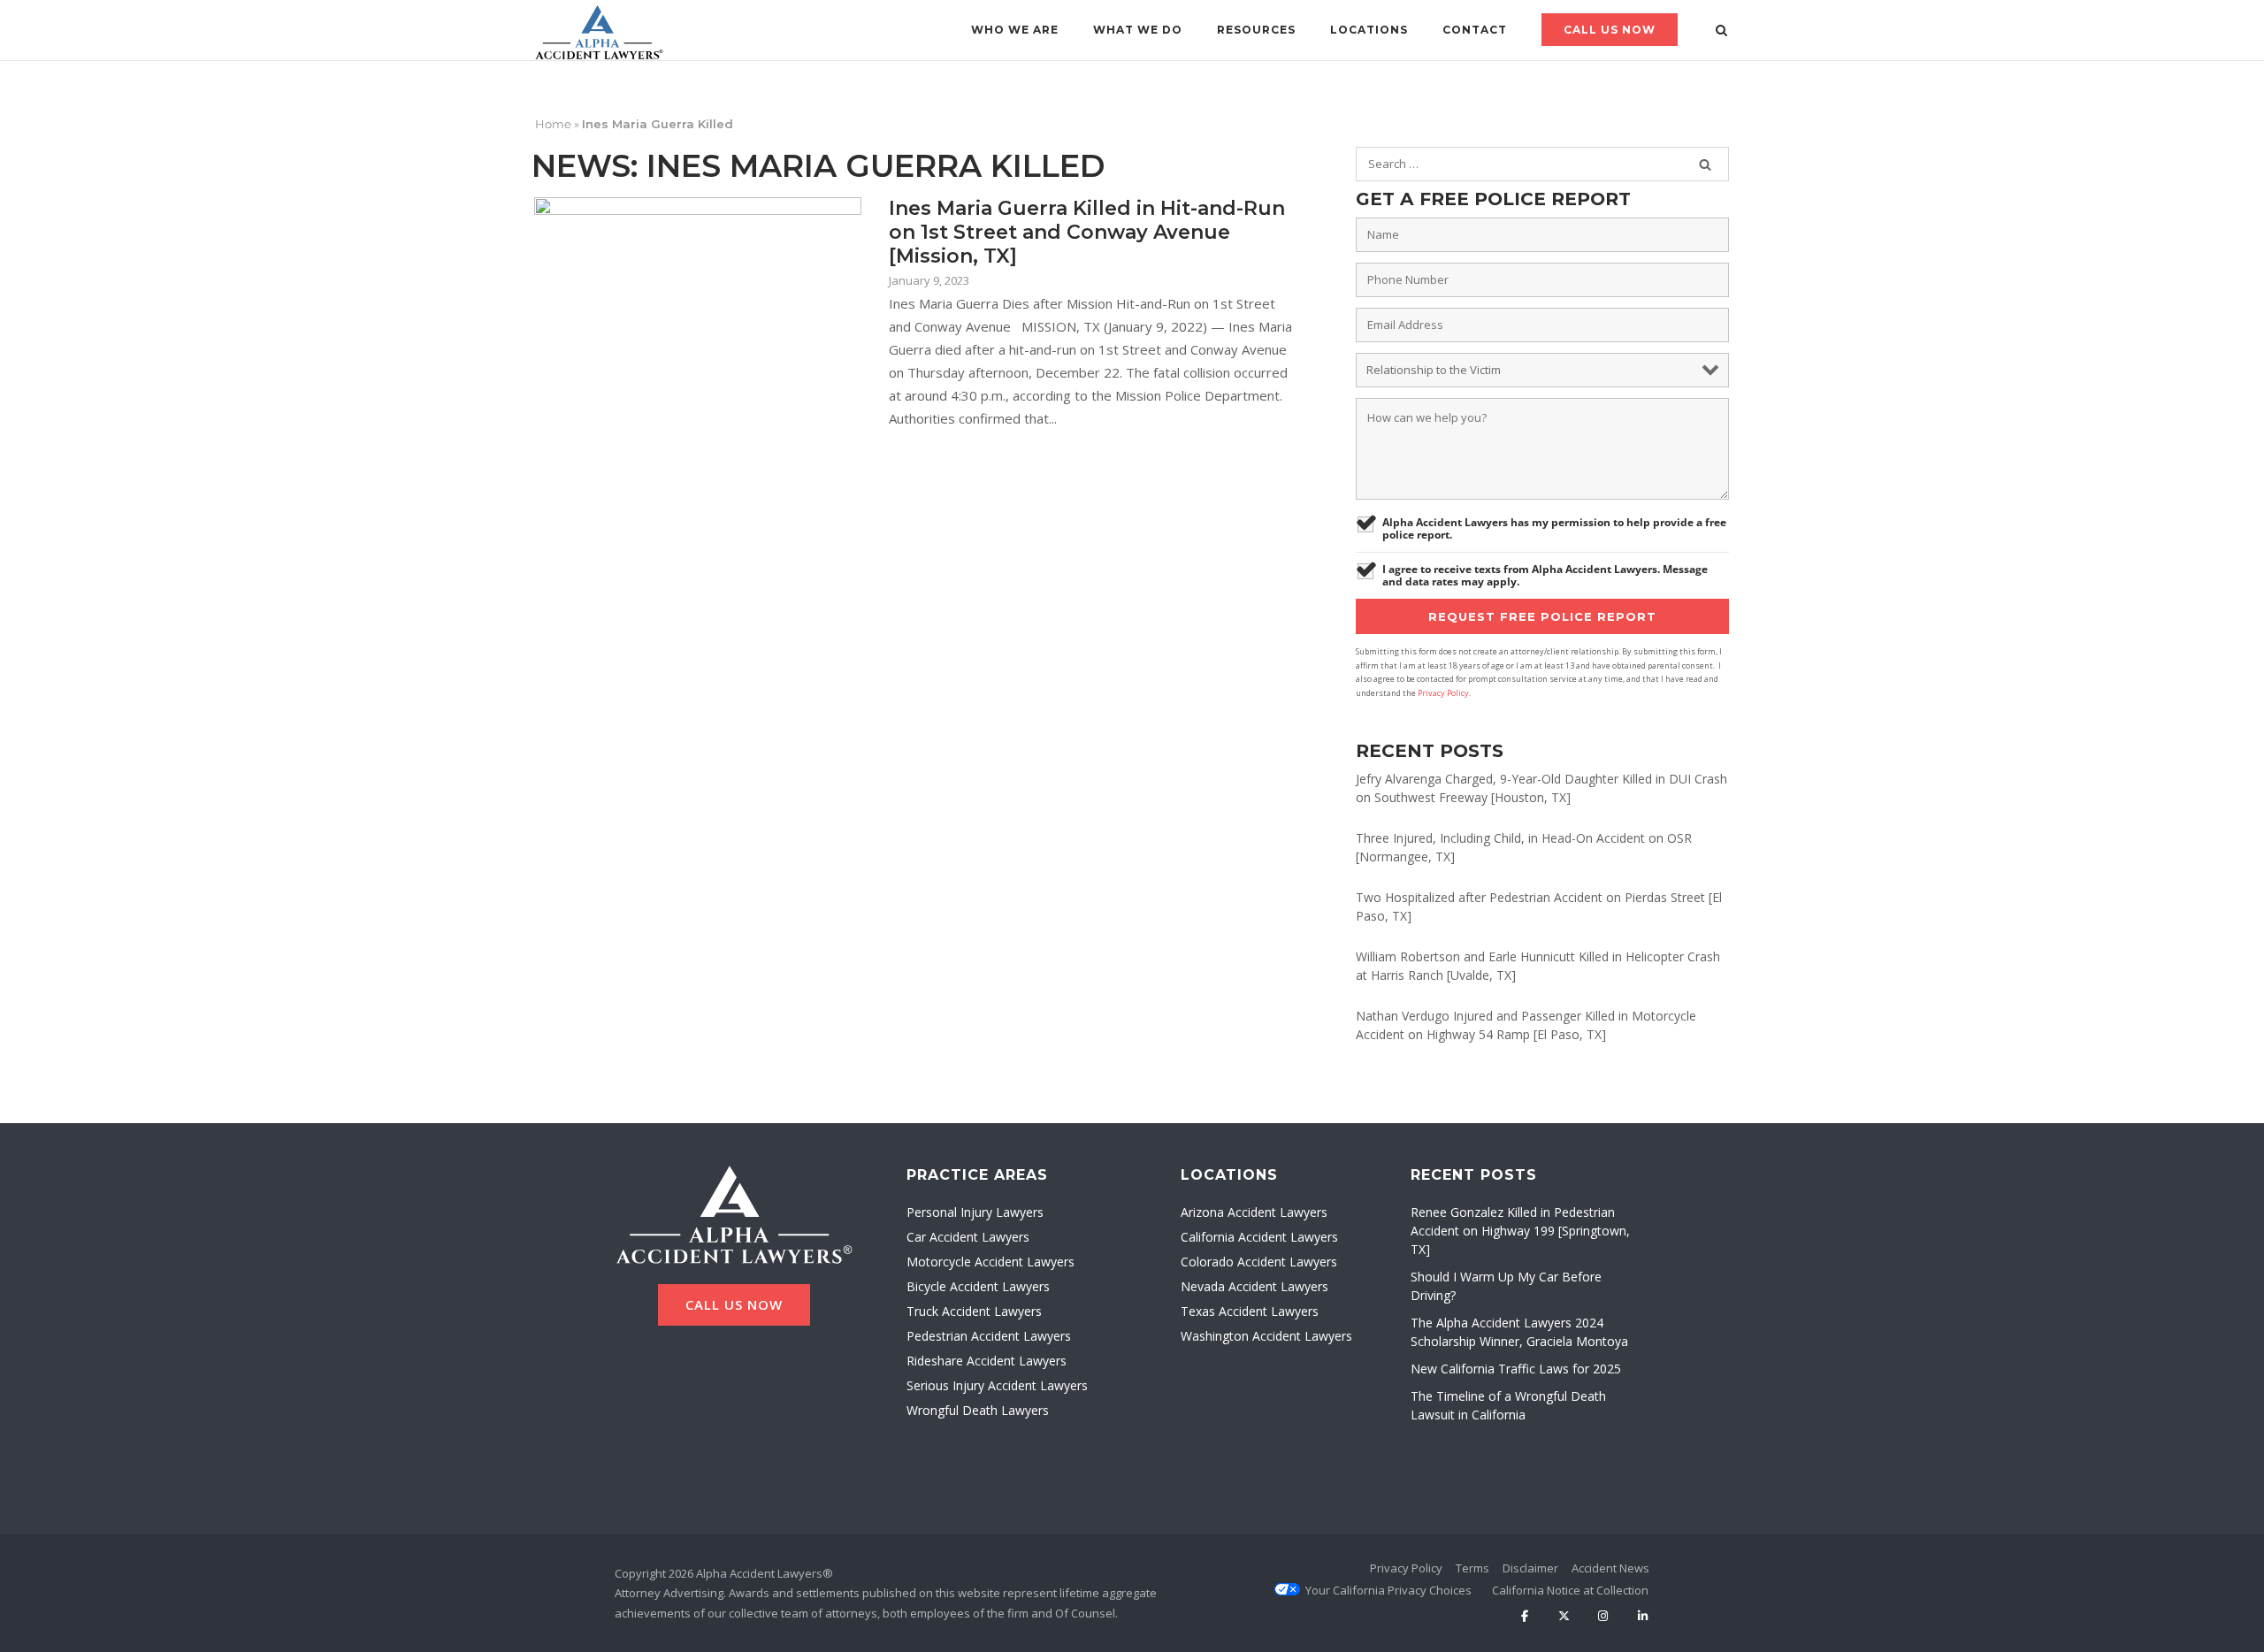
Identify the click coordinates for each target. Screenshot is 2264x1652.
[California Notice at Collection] (1570, 1590)
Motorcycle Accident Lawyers (990, 1262)
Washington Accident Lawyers (1266, 1336)
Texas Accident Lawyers (1250, 1311)
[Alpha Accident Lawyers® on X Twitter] (1564, 1617)
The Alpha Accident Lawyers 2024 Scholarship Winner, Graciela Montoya (1519, 1332)
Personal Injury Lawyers (975, 1212)
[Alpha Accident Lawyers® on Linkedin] (1643, 1617)
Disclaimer (1530, 1568)
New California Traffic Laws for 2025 (1516, 1369)
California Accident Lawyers (1259, 1237)
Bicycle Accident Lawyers (978, 1286)
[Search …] (1705, 164)
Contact (1475, 30)
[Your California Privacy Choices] (1388, 1590)
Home (553, 124)
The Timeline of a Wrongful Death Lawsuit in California (1508, 1405)
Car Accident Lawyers (968, 1237)
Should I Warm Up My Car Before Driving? (1506, 1286)
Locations (1369, 30)
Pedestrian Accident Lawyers (989, 1336)
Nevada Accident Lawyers (1254, 1286)
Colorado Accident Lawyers (1259, 1262)
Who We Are (1015, 30)
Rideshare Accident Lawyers (987, 1361)
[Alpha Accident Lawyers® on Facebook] (1524, 1617)
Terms (1472, 1568)
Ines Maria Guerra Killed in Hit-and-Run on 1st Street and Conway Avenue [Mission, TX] (1087, 232)
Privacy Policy (1443, 693)
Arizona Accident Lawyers (1254, 1212)
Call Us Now (1610, 30)
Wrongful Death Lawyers (978, 1410)
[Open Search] (1721, 32)
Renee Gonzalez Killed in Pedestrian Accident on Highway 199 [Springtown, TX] (1520, 1231)
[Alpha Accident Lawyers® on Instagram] (1603, 1617)
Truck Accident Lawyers (974, 1311)
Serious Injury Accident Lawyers (997, 1385)
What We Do (1138, 30)
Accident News (1610, 1568)
